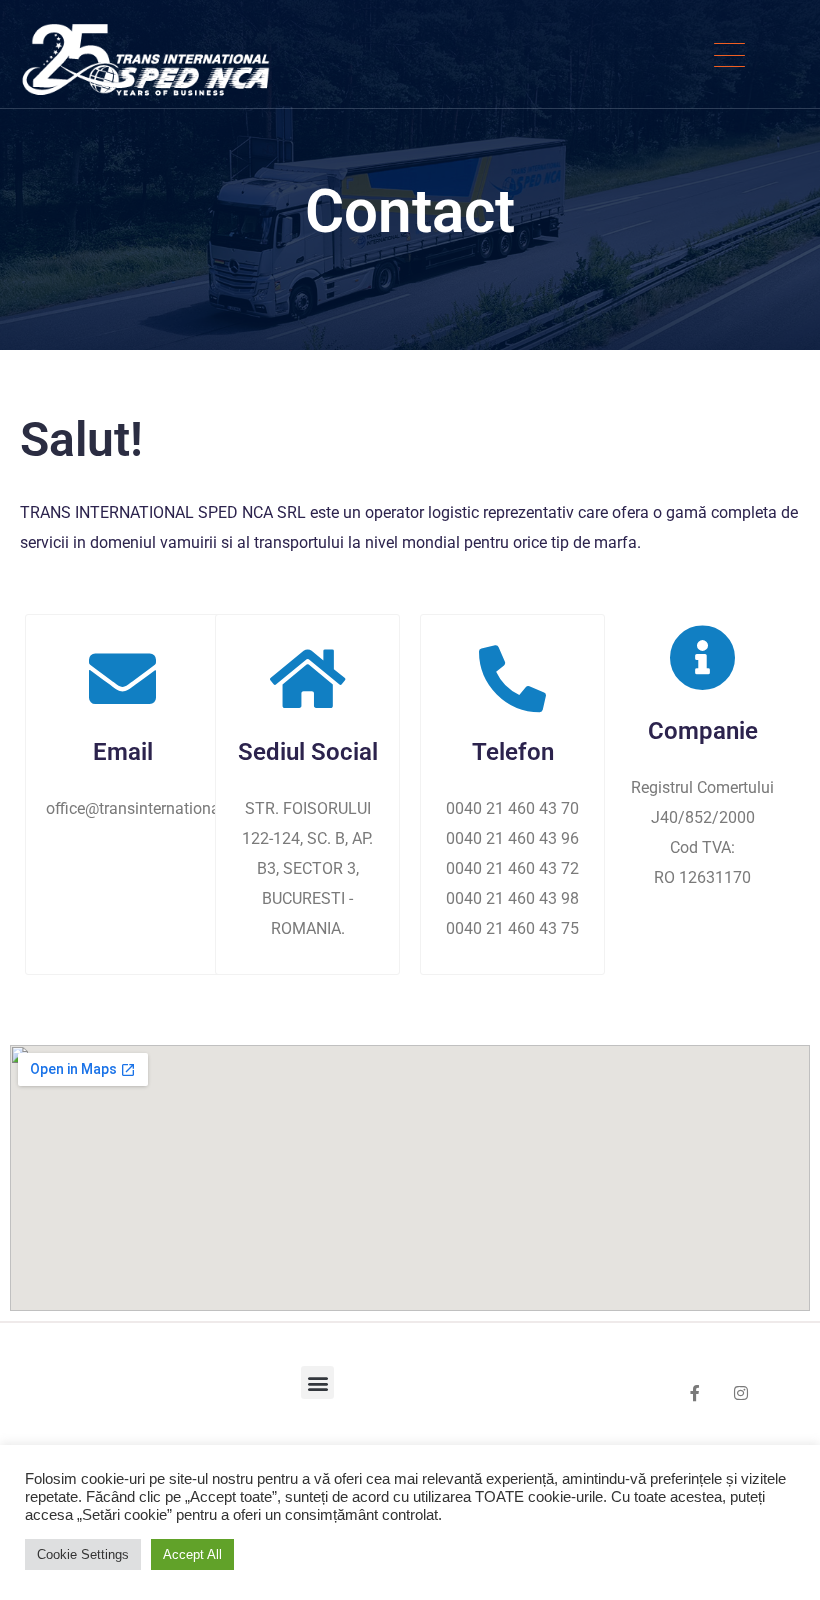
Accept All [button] (192, 1554)
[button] (317, 1382)
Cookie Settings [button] (83, 1554)
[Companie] (702, 657)
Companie (703, 731)
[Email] (122, 678)
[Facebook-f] (695, 1393)
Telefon (513, 752)
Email (123, 752)
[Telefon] (512, 678)
